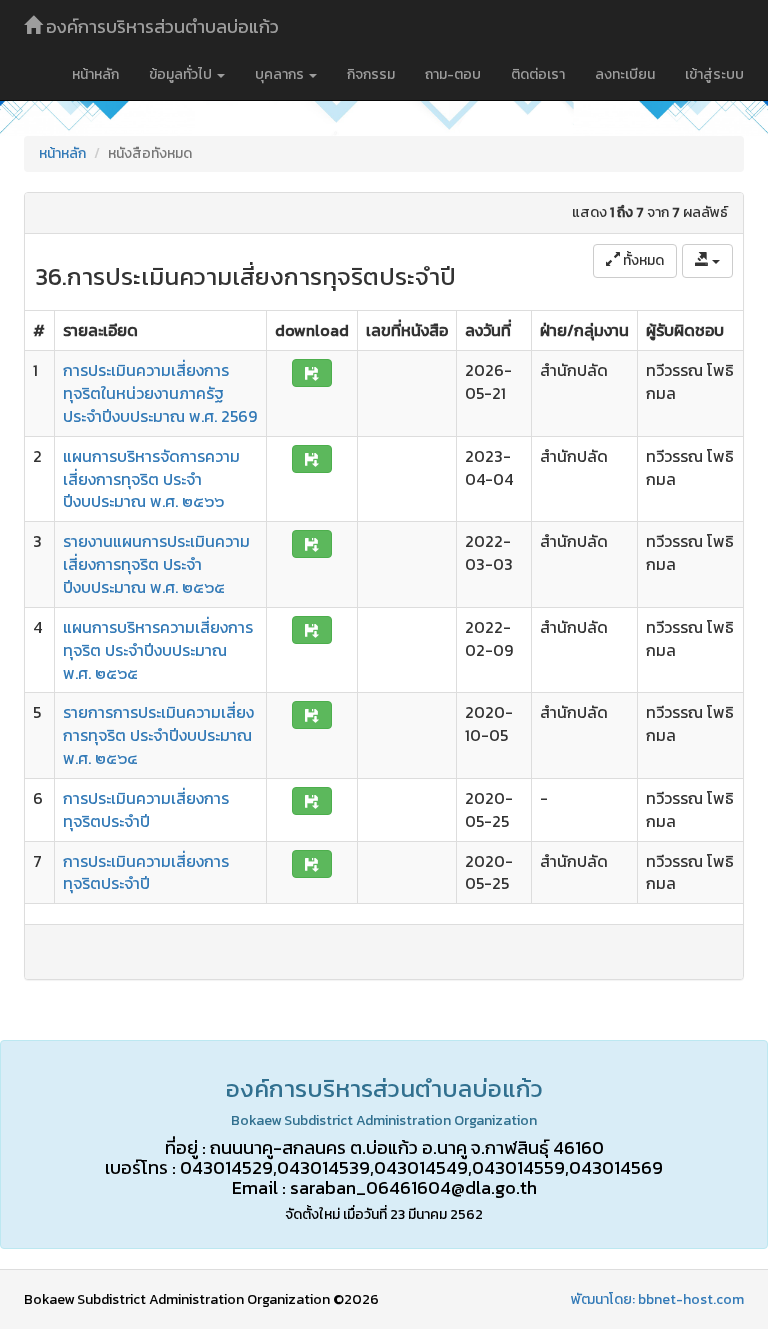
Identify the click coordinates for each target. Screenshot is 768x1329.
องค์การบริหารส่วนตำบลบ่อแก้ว (160, 26)
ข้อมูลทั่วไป (182, 74)
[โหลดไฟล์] (312, 373)
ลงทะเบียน (625, 74)
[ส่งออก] (707, 261)
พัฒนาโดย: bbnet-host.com (657, 1299)
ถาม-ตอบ (453, 74)
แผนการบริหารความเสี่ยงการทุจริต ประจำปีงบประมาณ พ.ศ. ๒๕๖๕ (158, 650)
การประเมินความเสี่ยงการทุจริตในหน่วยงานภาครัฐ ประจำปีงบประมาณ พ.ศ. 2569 (160, 393)
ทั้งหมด (642, 260)
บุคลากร (281, 74)
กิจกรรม (371, 74)
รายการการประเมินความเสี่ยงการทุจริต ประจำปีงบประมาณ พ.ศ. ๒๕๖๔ (158, 735)
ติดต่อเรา (538, 74)
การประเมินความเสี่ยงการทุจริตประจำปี (146, 809)
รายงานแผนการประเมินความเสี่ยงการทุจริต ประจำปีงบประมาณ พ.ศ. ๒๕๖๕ (156, 564)
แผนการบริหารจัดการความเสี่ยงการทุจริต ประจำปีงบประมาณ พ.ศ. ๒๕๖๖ (151, 479)
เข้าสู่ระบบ (714, 74)
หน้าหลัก (95, 74)
